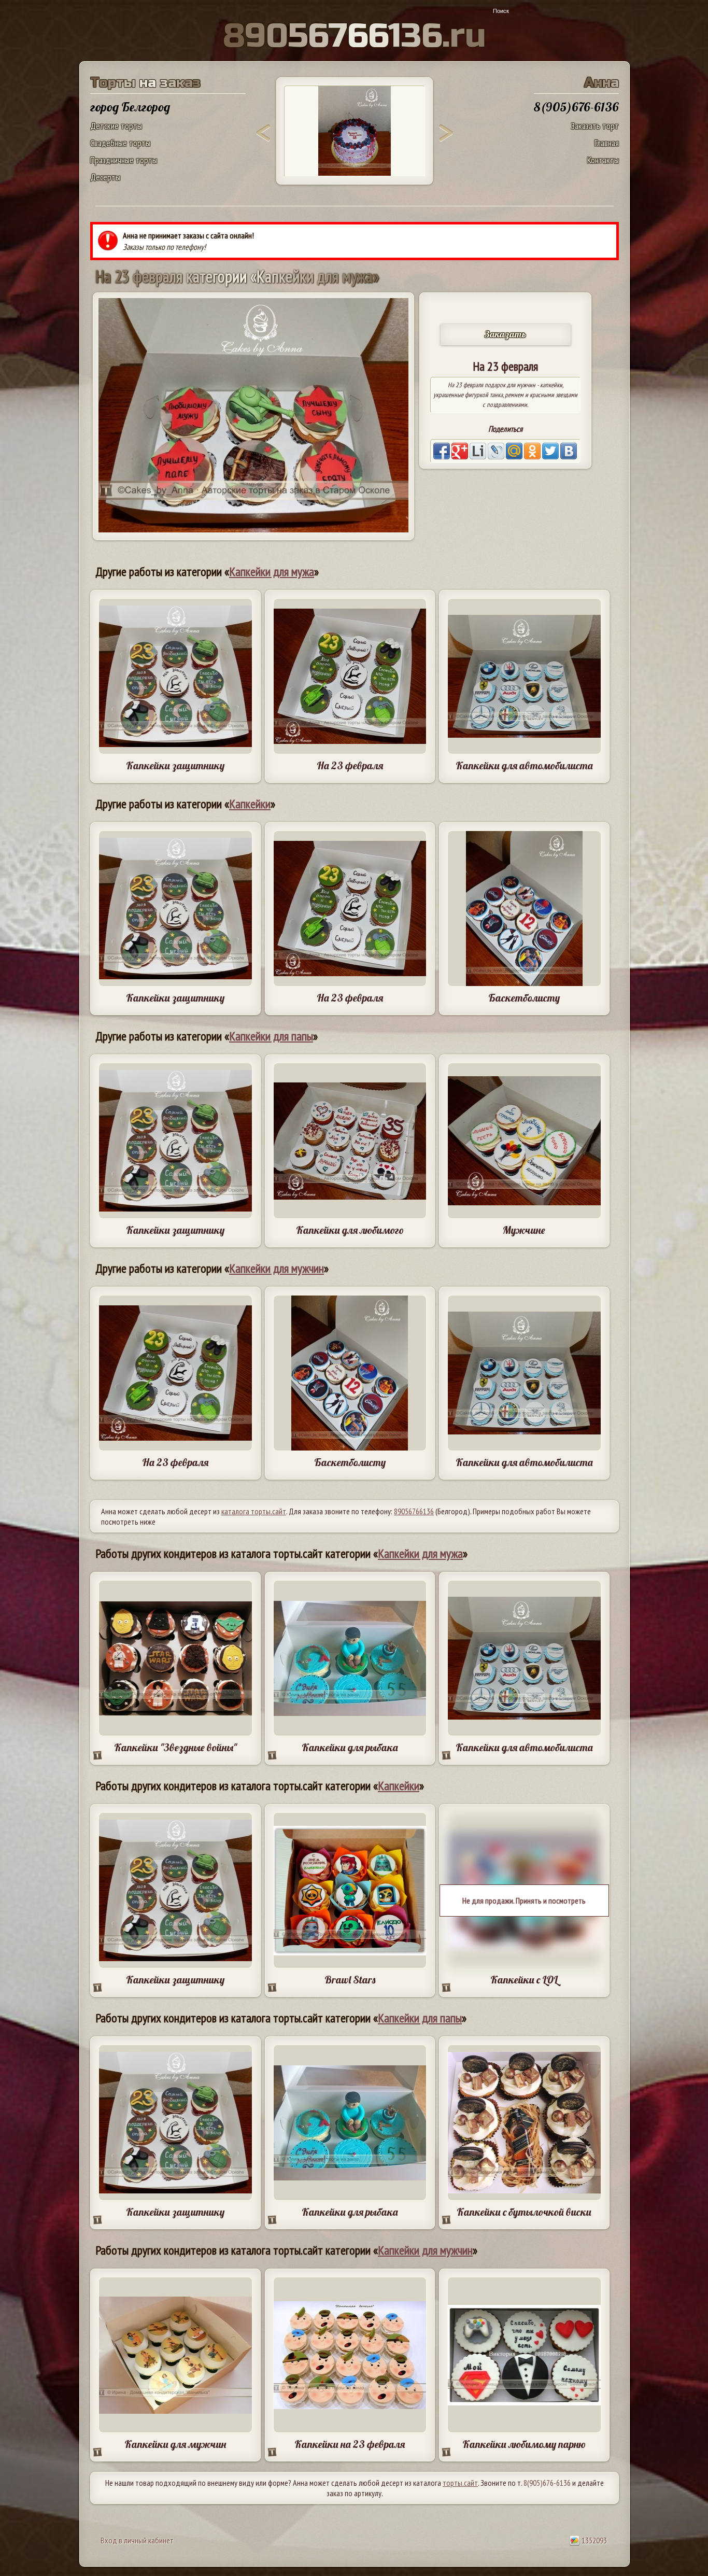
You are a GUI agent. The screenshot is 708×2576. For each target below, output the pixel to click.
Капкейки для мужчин (277, 1268)
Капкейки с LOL (524, 1980)
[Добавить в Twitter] (550, 451)
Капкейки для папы (271, 1036)
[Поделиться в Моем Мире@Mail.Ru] (514, 451)
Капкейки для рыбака (350, 1747)
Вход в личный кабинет (137, 2540)
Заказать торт (595, 126)
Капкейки (250, 804)
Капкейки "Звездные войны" (175, 1747)
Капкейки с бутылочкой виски (524, 2212)
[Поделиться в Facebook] (442, 451)
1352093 (593, 2540)
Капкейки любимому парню (524, 2444)
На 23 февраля (350, 765)
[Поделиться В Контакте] (569, 451)
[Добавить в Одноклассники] (532, 451)
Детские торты (116, 126)
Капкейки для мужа (272, 572)
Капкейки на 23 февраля (350, 2444)
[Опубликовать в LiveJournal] (496, 451)
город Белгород (130, 107)
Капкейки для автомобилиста (524, 765)
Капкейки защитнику (175, 765)
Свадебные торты (120, 143)
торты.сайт (460, 2483)
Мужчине (524, 1230)
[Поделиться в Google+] (460, 451)
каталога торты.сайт (254, 1511)
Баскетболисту (524, 998)
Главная (607, 143)
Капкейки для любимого (350, 1230)
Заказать (505, 334)
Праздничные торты (124, 160)
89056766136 (414, 1511)
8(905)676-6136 (547, 2483)
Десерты (105, 177)
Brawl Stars (350, 1980)
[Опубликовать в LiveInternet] (478, 451)
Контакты (603, 160)
